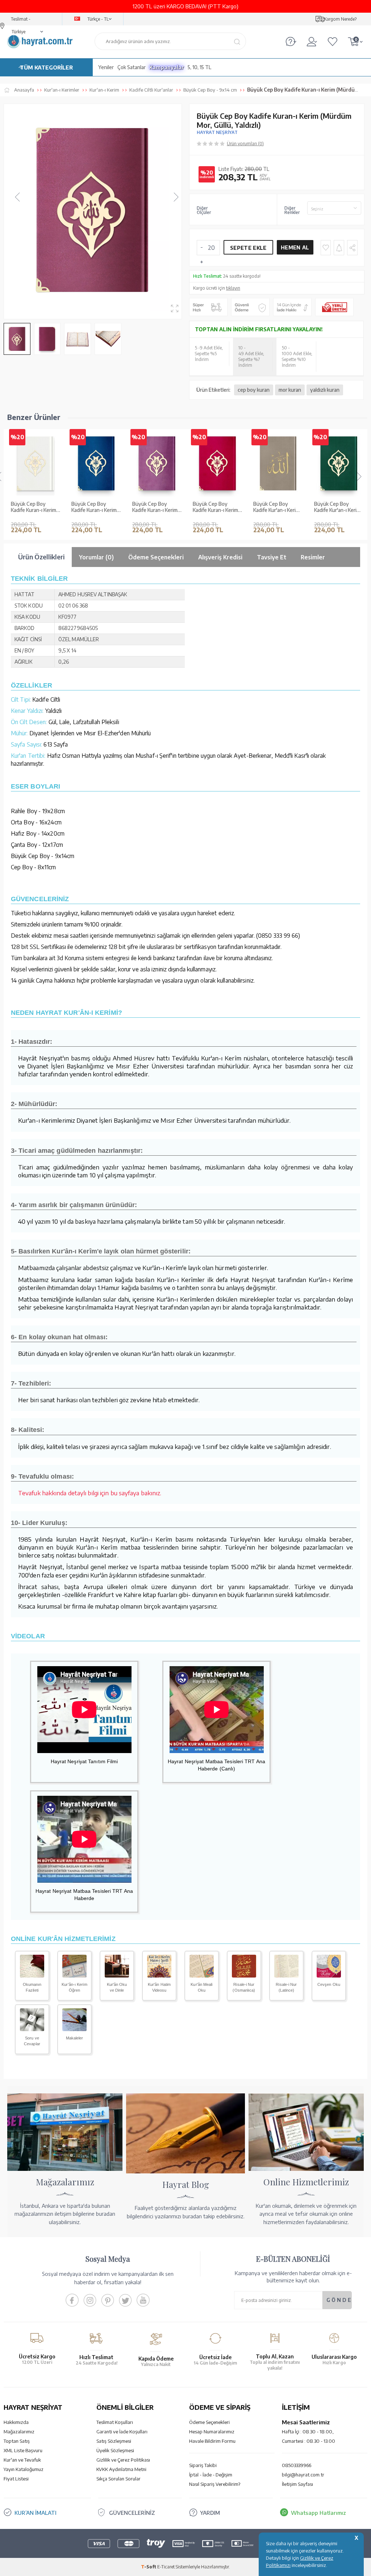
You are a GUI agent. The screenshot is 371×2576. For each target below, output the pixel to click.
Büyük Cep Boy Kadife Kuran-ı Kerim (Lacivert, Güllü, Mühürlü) (94, 507)
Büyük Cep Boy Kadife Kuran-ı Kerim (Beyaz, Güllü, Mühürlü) (34, 507)
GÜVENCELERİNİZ (132, 2513)
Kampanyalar (167, 67)
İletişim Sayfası (297, 2484)
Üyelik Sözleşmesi (115, 2450)
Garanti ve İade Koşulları (122, 2432)
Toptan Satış (17, 2441)
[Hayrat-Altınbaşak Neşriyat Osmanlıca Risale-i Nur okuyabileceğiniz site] (244, 1975)
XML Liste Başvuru (23, 2450)
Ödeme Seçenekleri (209, 2422)
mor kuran (290, 390)
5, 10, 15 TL (199, 67)
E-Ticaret (166, 2567)
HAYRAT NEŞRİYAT (217, 132)
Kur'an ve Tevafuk (22, 2460)
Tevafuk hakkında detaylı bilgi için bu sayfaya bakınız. (90, 1493)
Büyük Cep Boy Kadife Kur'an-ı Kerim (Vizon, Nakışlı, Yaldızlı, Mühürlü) (276, 507)
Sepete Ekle (248, 248)
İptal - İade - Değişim (211, 2475)
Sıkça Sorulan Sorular (118, 2479)
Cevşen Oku (329, 1984)
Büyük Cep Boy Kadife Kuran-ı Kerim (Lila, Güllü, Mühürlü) (155, 507)
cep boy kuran (254, 390)
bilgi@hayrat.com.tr (303, 2475)
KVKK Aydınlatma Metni (121, 2469)
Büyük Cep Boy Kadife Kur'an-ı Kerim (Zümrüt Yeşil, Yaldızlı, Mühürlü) (339, 507)
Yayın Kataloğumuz (24, 2469)
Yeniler (106, 67)
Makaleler (75, 2038)
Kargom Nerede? (340, 19)
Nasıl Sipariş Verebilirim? (215, 2484)
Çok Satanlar (132, 67)
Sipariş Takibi (203, 2465)
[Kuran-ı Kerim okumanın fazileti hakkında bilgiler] (32, 1975)
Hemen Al (295, 247)
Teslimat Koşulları (115, 2422)
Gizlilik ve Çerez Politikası (123, 2460)
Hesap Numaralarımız (212, 2432)
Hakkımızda (16, 2422)
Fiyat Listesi (16, 2479)
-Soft (149, 2567)
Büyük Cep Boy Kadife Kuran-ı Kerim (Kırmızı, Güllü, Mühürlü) (215, 507)
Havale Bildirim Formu (212, 2441)
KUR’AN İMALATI (36, 2513)
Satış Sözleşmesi (114, 2441)
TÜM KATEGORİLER (46, 67)
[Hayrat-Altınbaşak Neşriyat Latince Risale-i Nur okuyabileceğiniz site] (286, 1975)
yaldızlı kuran (325, 390)
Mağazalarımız (19, 2432)
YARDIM (210, 2513)
